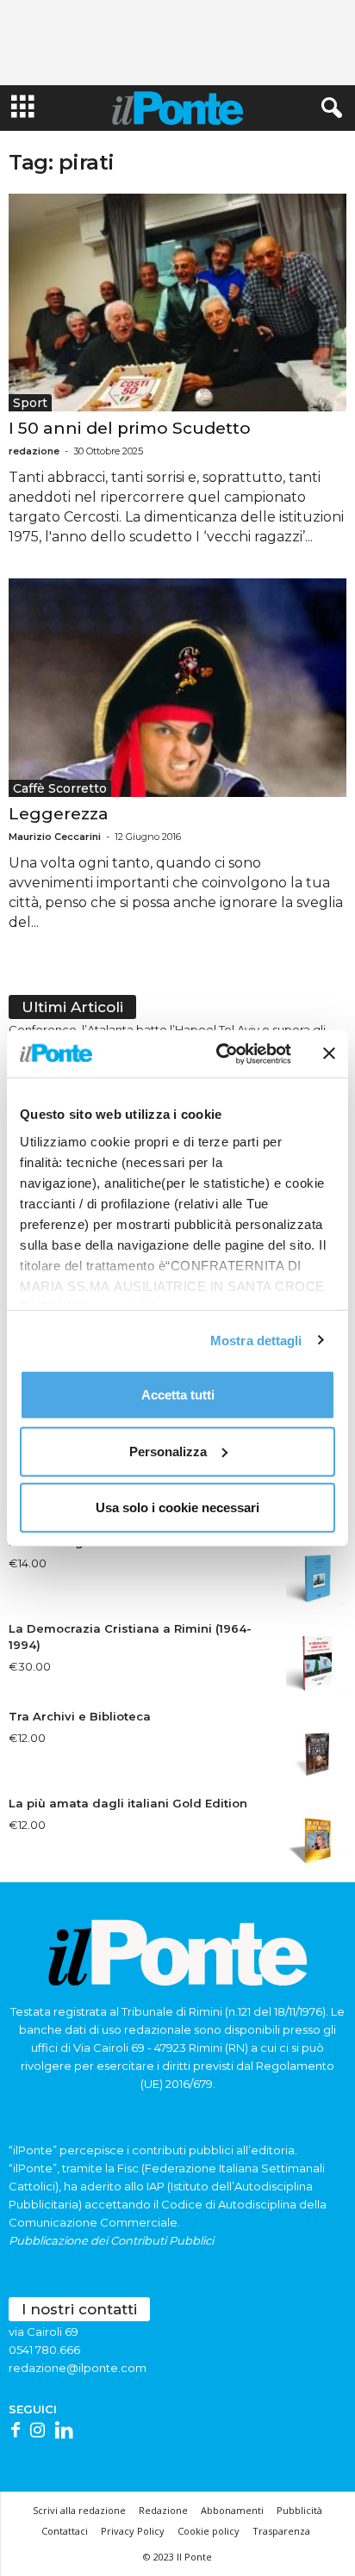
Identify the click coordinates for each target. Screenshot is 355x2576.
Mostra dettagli (256, 1340)
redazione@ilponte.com (78, 2368)
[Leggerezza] (177, 687)
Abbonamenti (232, 2510)
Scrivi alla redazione (79, 2510)
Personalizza (168, 1451)
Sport (30, 403)
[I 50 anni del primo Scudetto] (177, 303)
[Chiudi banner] (329, 1053)
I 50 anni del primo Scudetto (130, 428)
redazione (34, 451)
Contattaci (65, 2531)
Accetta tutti (178, 1395)
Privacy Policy (133, 2531)
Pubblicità (299, 2510)
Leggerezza (59, 814)
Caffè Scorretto (60, 788)
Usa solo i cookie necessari (177, 1507)
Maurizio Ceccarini (55, 837)
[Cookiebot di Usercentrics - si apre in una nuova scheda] (220, 1053)
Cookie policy (209, 2531)
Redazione (163, 2510)
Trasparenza (281, 2531)
